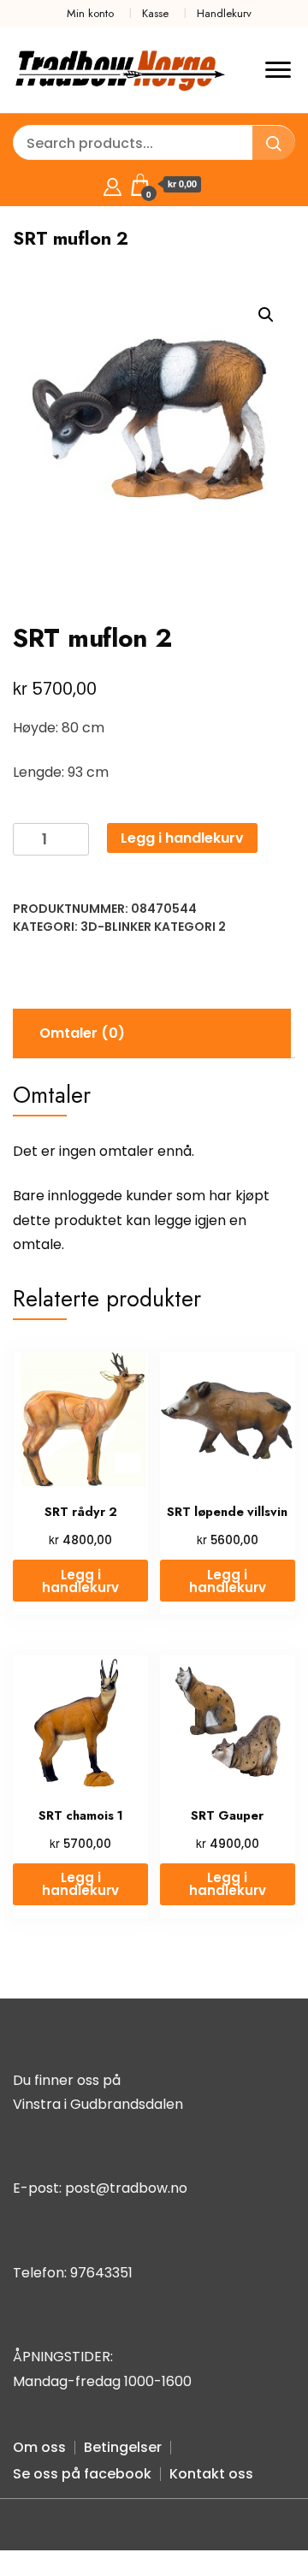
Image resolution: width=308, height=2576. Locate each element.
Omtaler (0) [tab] (82, 1033)
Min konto (90, 13)
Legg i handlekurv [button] (80, 1581)
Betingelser (123, 2447)
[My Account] (113, 184)
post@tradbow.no (126, 2188)
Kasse (155, 13)
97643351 (101, 2273)
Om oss (39, 2447)
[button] (266, 315)
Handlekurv (224, 13)
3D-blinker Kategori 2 (153, 927)
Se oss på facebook (82, 2474)
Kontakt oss (211, 2474)
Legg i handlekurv (182, 838)
